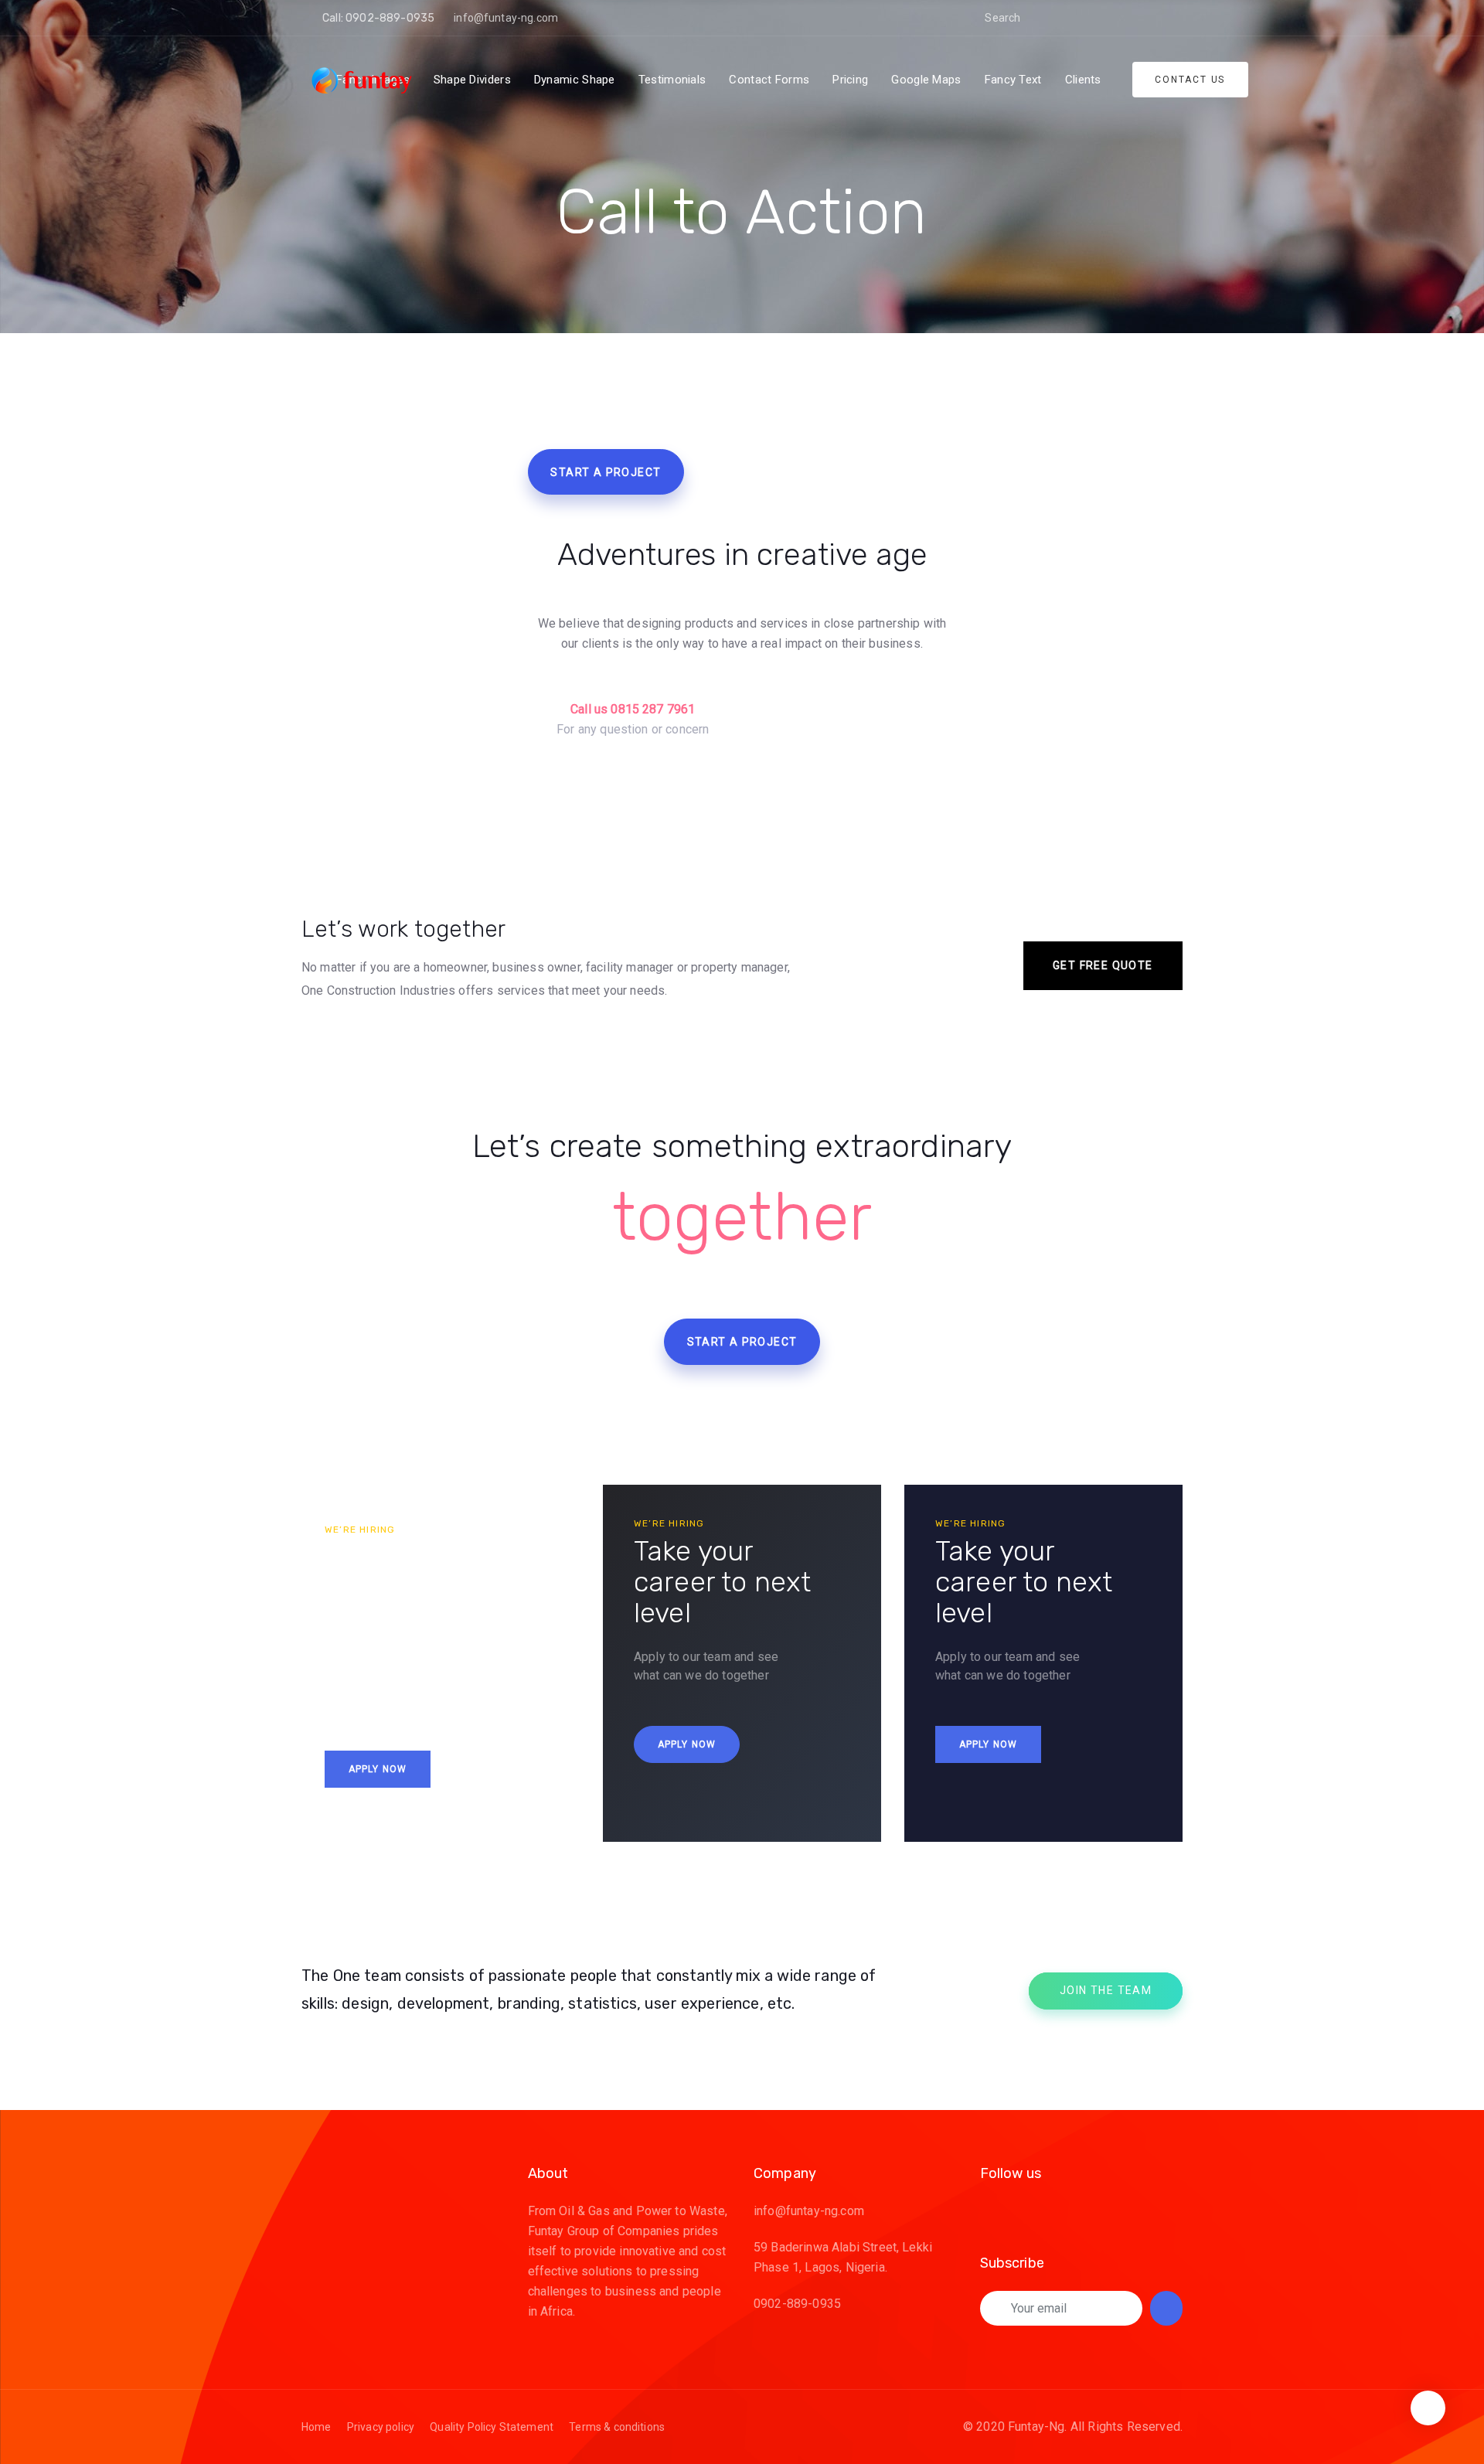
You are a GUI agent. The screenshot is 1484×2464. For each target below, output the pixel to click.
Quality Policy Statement (492, 2427)
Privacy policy (381, 2427)
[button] (1044, 18)
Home (317, 2427)
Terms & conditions (617, 2427)
